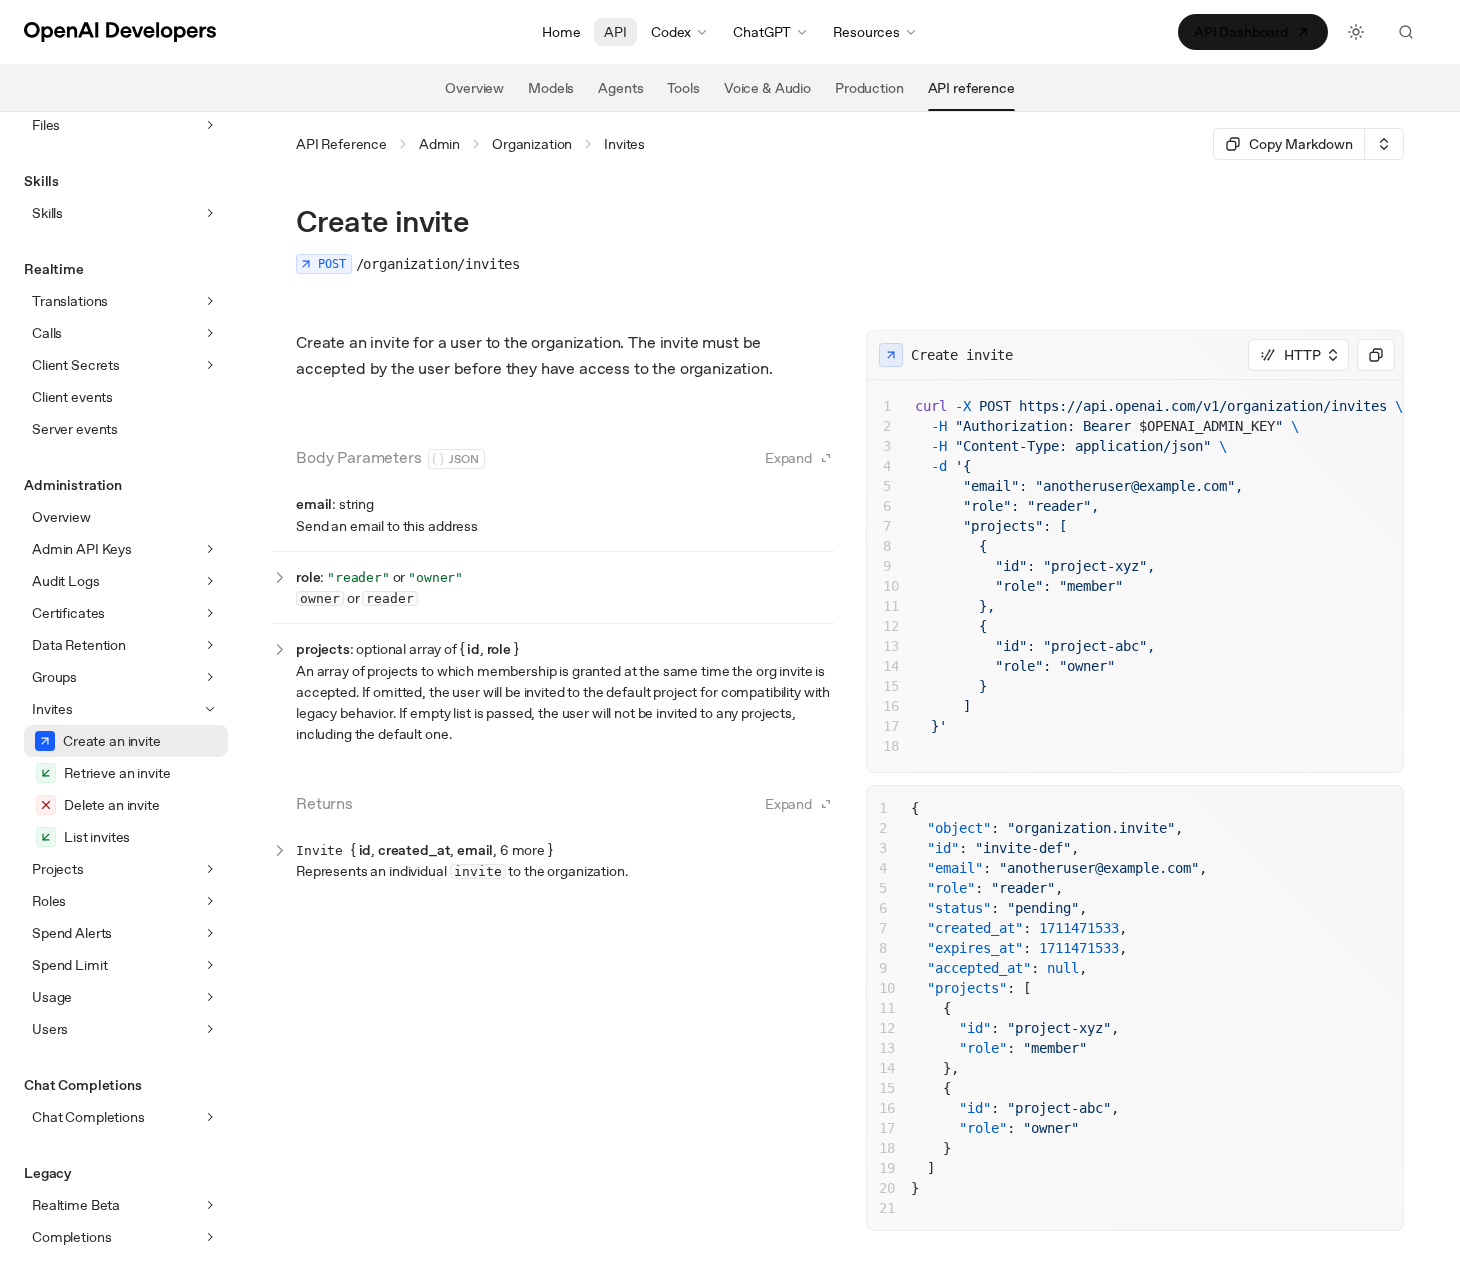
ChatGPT (762, 32)
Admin (439, 144)
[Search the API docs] (1406, 32)
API (615, 32)
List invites (97, 837)
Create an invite (112, 741)
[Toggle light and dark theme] (1356, 32)
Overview (61, 517)
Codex (671, 32)
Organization (532, 144)
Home (561, 32)
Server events (75, 429)
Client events (72, 397)
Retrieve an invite (117, 773)
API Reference (341, 144)
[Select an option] (1384, 144)
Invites (624, 144)
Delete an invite (112, 805)
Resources (866, 32)
